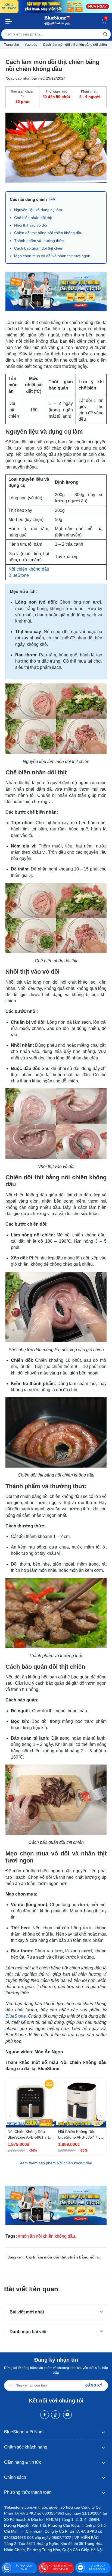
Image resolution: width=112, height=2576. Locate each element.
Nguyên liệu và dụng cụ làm (38, 210)
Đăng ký (94, 2385)
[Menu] (9, 21)
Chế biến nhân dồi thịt (33, 218)
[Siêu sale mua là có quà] (56, 291)
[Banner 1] (56, 6)
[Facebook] (45, 2415)
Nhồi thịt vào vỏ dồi (31, 225)
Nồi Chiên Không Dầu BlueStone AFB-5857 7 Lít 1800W (80, 2135)
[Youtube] (67, 2415)
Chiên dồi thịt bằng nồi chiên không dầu (48, 233)
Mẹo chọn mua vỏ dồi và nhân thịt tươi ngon (52, 256)
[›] (101, 2116)
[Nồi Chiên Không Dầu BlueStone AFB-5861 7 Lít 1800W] (31, 2103)
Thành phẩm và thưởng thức (39, 241)
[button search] (105, 34)
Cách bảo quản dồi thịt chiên (39, 248)
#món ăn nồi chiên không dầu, (47, 2236)
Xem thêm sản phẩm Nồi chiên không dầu (56, 2163)
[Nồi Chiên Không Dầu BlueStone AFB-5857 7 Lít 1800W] (81, 2103)
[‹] (10, 2116)
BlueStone (16, 2016)
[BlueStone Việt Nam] (58, 21)
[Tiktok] (55, 2415)
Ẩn (53, 199)
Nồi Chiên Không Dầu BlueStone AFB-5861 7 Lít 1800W (30, 2135)
